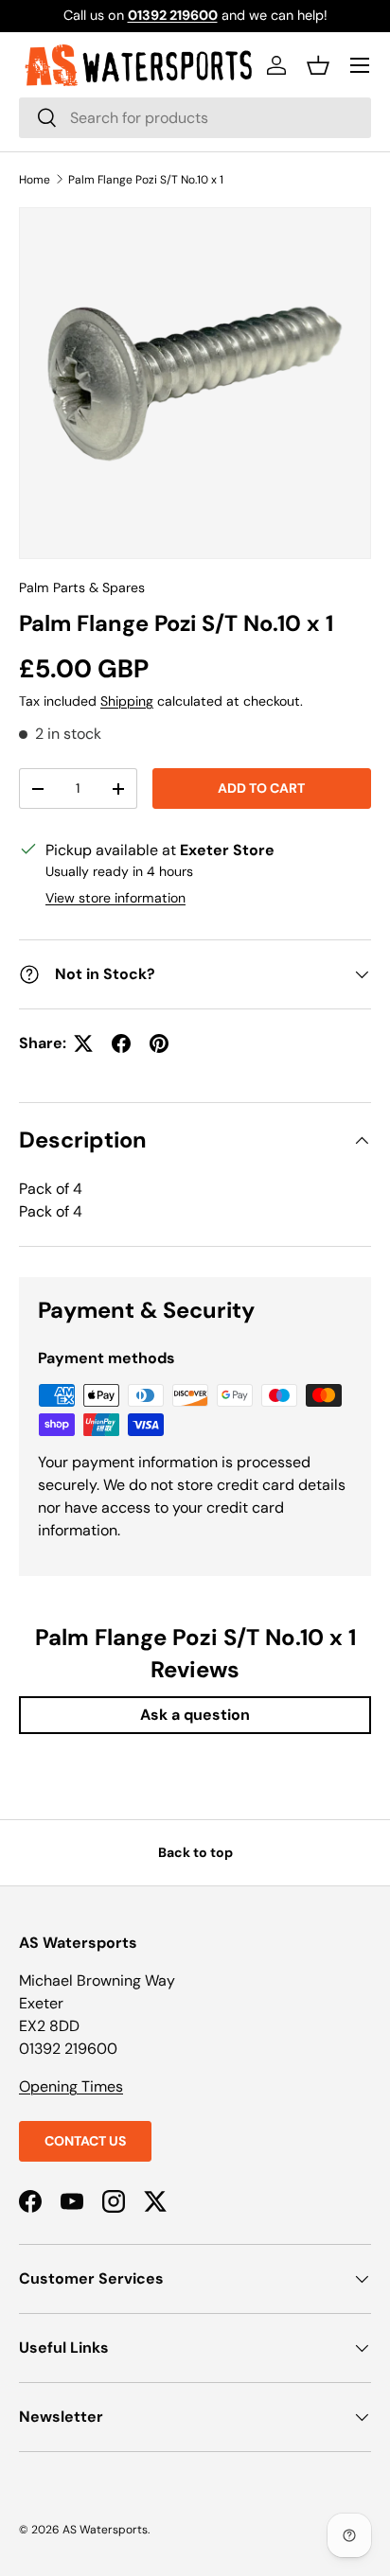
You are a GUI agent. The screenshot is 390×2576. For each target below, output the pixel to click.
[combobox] (195, 118)
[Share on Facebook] (121, 1043)
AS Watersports (105, 2530)
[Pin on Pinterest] (159, 1043)
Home (35, 180)
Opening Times (71, 2086)
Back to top (195, 1852)
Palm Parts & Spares (82, 587)
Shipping (127, 701)
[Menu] (360, 65)
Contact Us (85, 2141)
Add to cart (261, 788)
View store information (115, 898)
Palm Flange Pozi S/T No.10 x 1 (146, 180)
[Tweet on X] (83, 1043)
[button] (318, 65)
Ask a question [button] (195, 1715)
